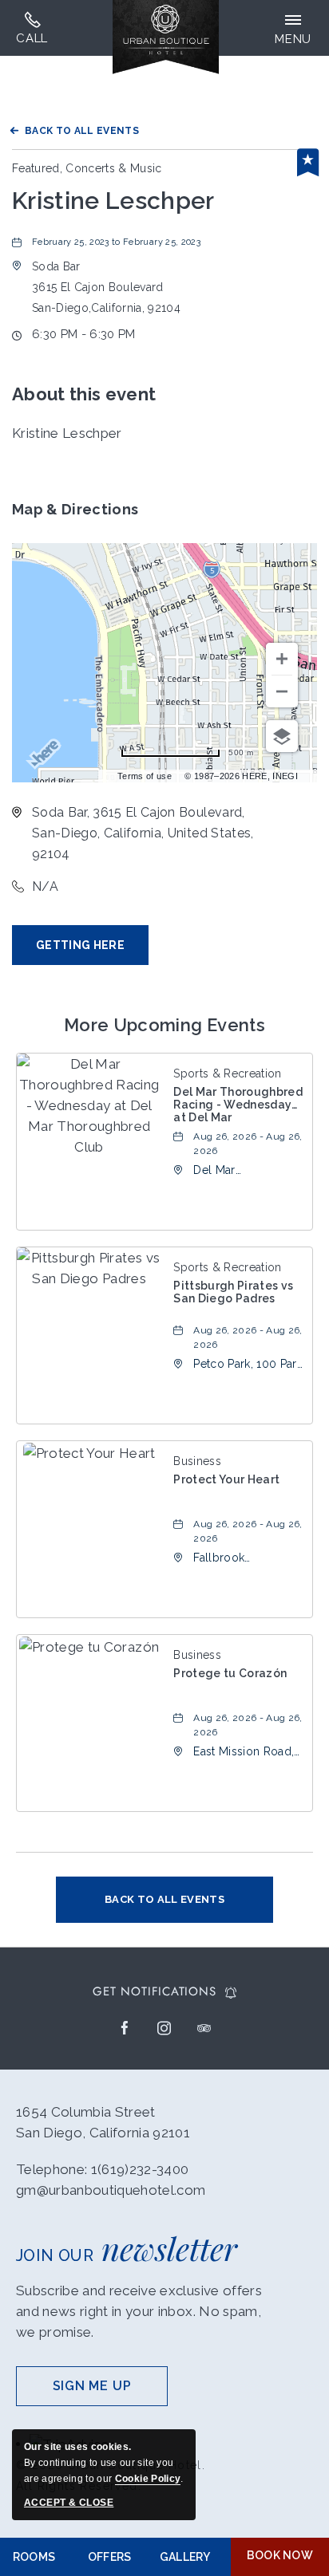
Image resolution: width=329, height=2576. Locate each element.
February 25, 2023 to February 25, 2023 (116, 242)
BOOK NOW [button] (280, 2555)
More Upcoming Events (164, 1025)
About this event (84, 394)
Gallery (185, 2557)
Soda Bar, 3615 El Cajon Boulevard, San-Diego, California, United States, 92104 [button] (143, 833)
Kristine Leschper (113, 201)
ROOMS (34, 2557)
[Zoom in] (282, 659)
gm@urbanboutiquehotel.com (111, 2190)
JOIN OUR (127, 2248)
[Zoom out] (282, 691)
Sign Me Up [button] (110, 2392)
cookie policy (148, 2479)
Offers (110, 2557)
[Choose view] (282, 736)
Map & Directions (75, 509)
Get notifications (154, 1992)
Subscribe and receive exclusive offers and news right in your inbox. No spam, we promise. (139, 2311)
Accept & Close (69, 2503)
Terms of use (145, 776)
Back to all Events (82, 131)
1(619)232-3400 (32, 28)
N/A (45, 886)
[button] (106, 287)
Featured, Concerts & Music (87, 168)
